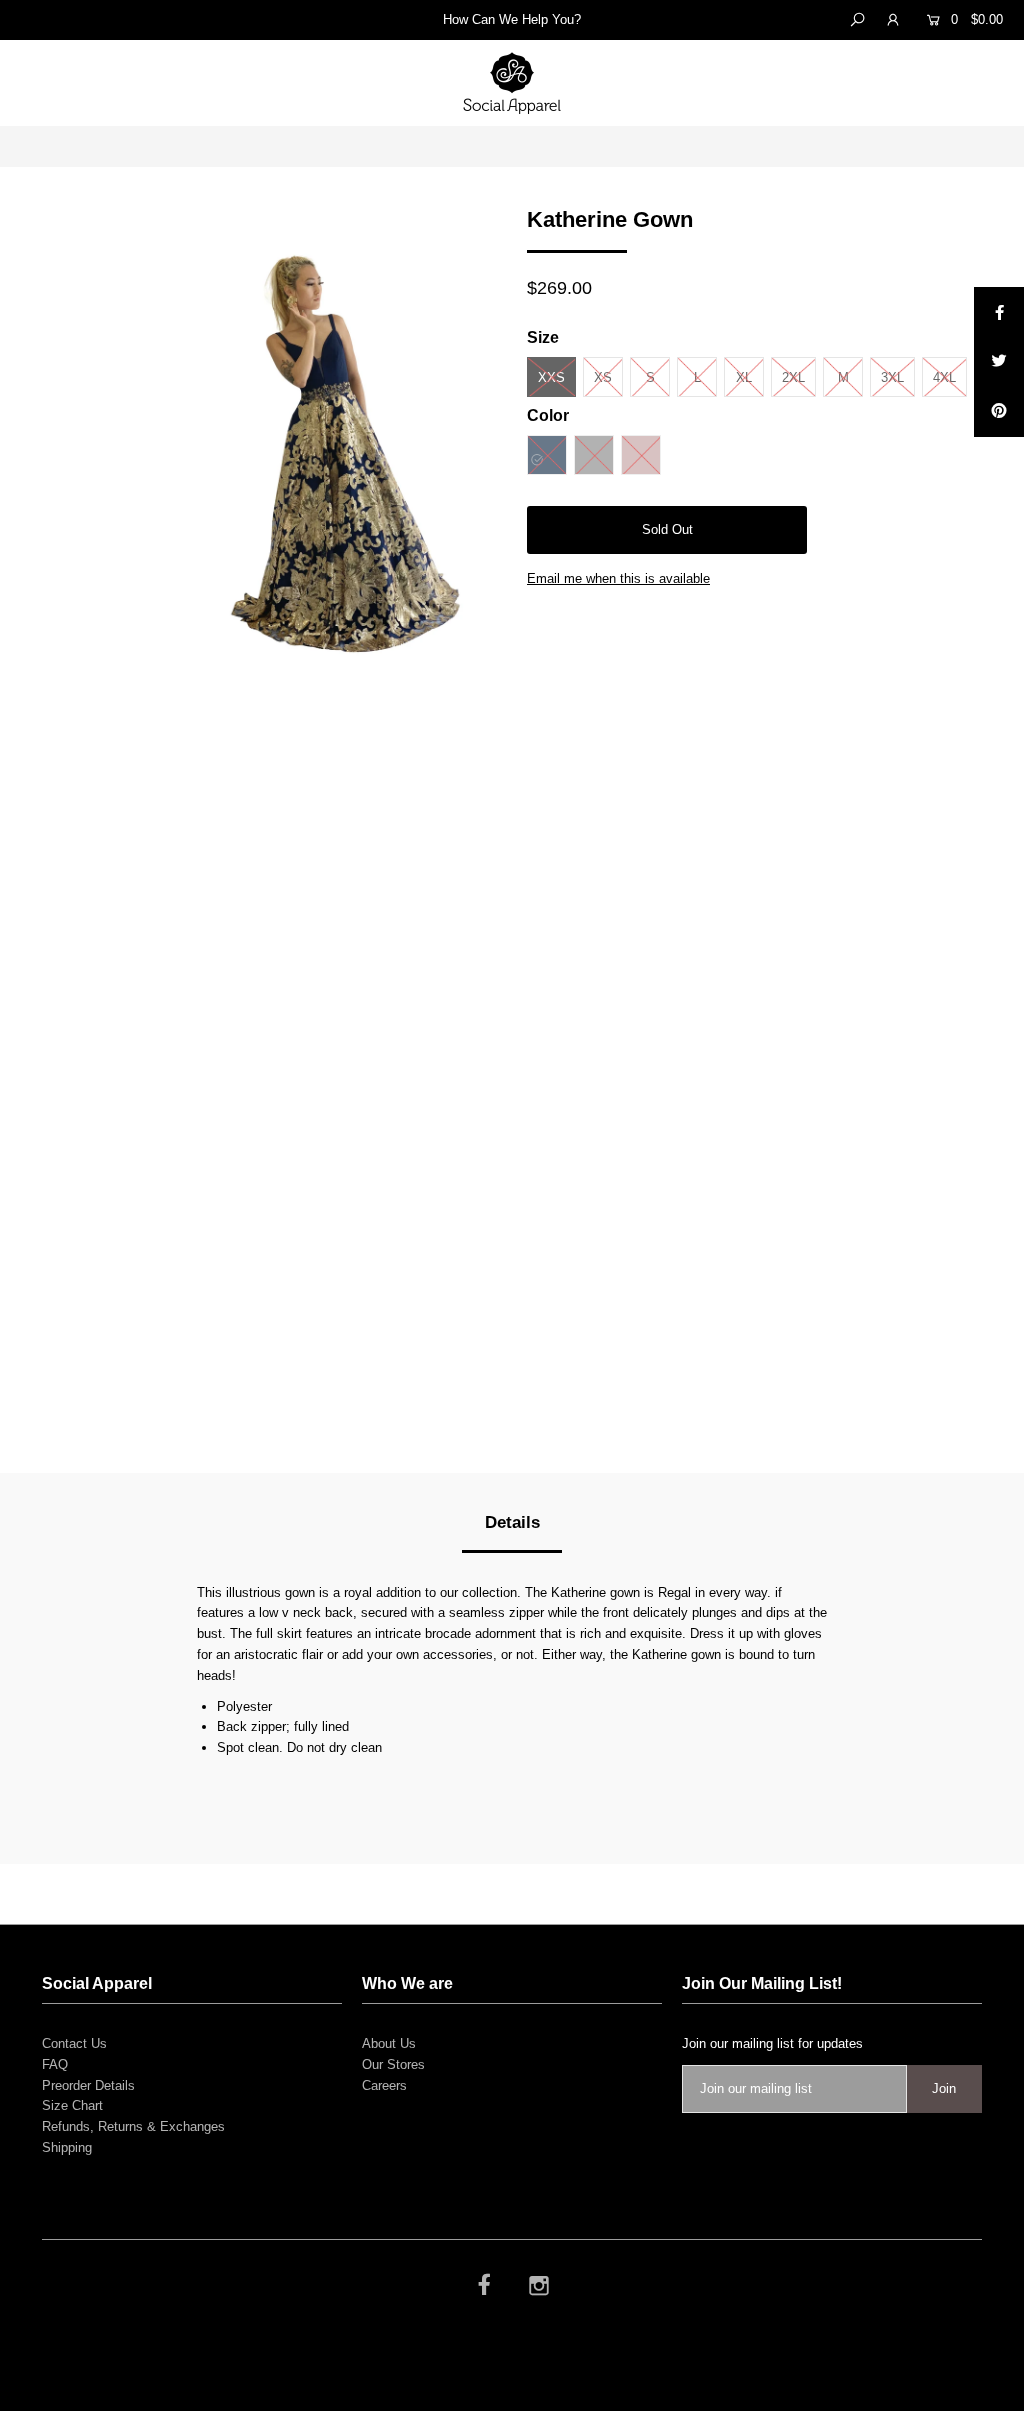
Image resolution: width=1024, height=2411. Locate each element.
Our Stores (393, 2064)
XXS (551, 377)
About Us (389, 2043)
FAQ (55, 2064)
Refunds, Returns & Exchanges (133, 2126)
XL (744, 377)
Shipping (67, 2147)
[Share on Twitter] (999, 362)
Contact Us (74, 2043)
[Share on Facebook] (999, 312)
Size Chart (72, 2105)
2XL (793, 377)
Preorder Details (88, 2085)
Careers (384, 2085)
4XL (944, 377)
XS (603, 377)
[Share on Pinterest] (999, 412)
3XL (892, 377)
